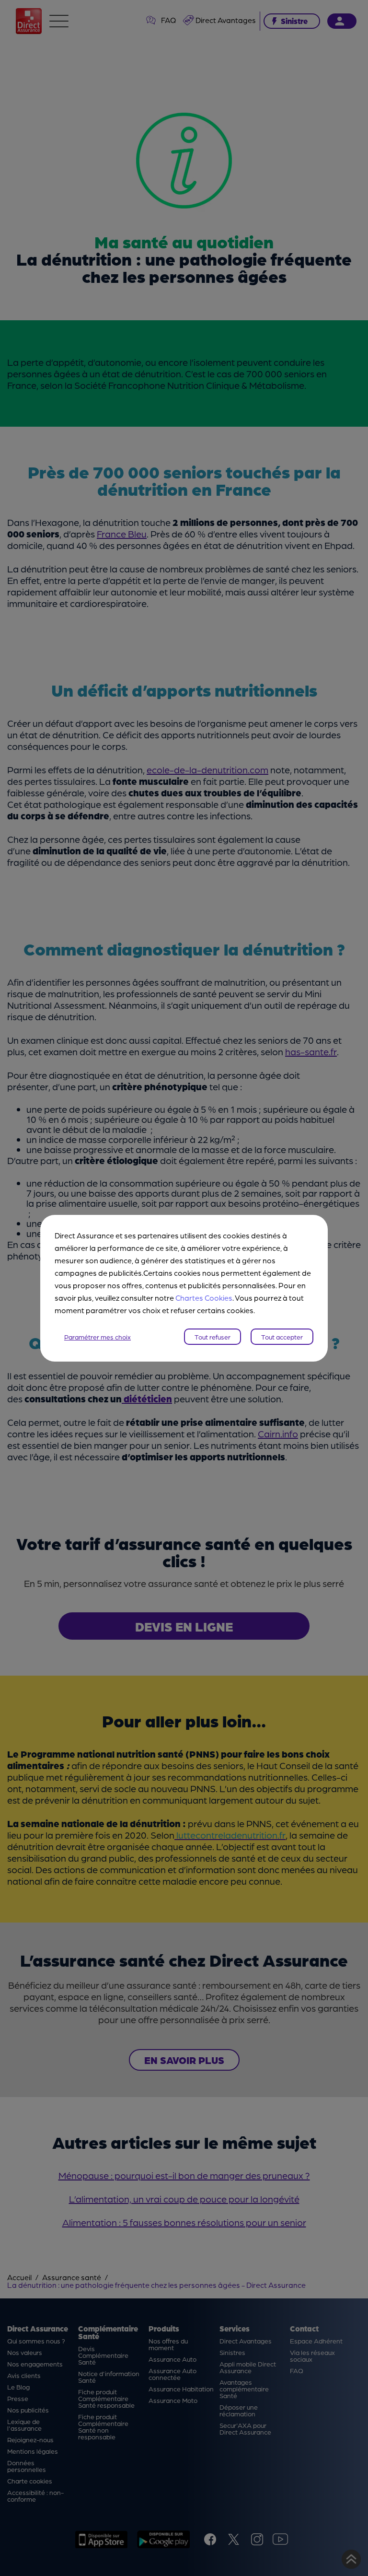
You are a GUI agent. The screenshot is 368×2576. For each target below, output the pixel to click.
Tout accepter (282, 1337)
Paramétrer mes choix (98, 1337)
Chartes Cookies (204, 1298)
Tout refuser (213, 1337)
